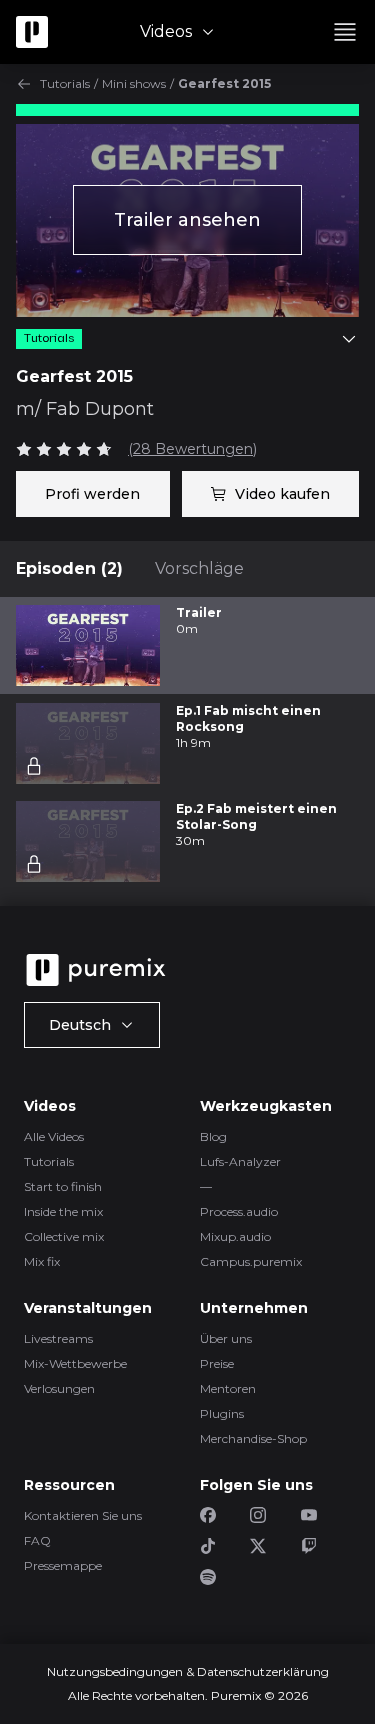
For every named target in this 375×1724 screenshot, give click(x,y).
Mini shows (134, 83)
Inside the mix (63, 1211)
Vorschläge (199, 568)
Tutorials (65, 83)
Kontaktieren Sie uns (83, 1515)
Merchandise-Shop (253, 1438)
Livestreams (58, 1338)
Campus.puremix (251, 1261)
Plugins (222, 1413)
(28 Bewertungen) (192, 449)
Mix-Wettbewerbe (75, 1363)
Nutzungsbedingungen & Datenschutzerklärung (188, 1671)
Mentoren (228, 1388)
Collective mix (64, 1236)
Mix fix (42, 1261)
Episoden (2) (69, 568)
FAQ (37, 1540)
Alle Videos (54, 1136)
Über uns (226, 1338)
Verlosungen (59, 1388)
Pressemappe (63, 1565)
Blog (213, 1136)
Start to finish (63, 1186)
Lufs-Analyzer (240, 1161)
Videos (166, 31)
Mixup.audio (235, 1236)
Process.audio (239, 1211)
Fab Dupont (100, 409)
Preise (217, 1363)
